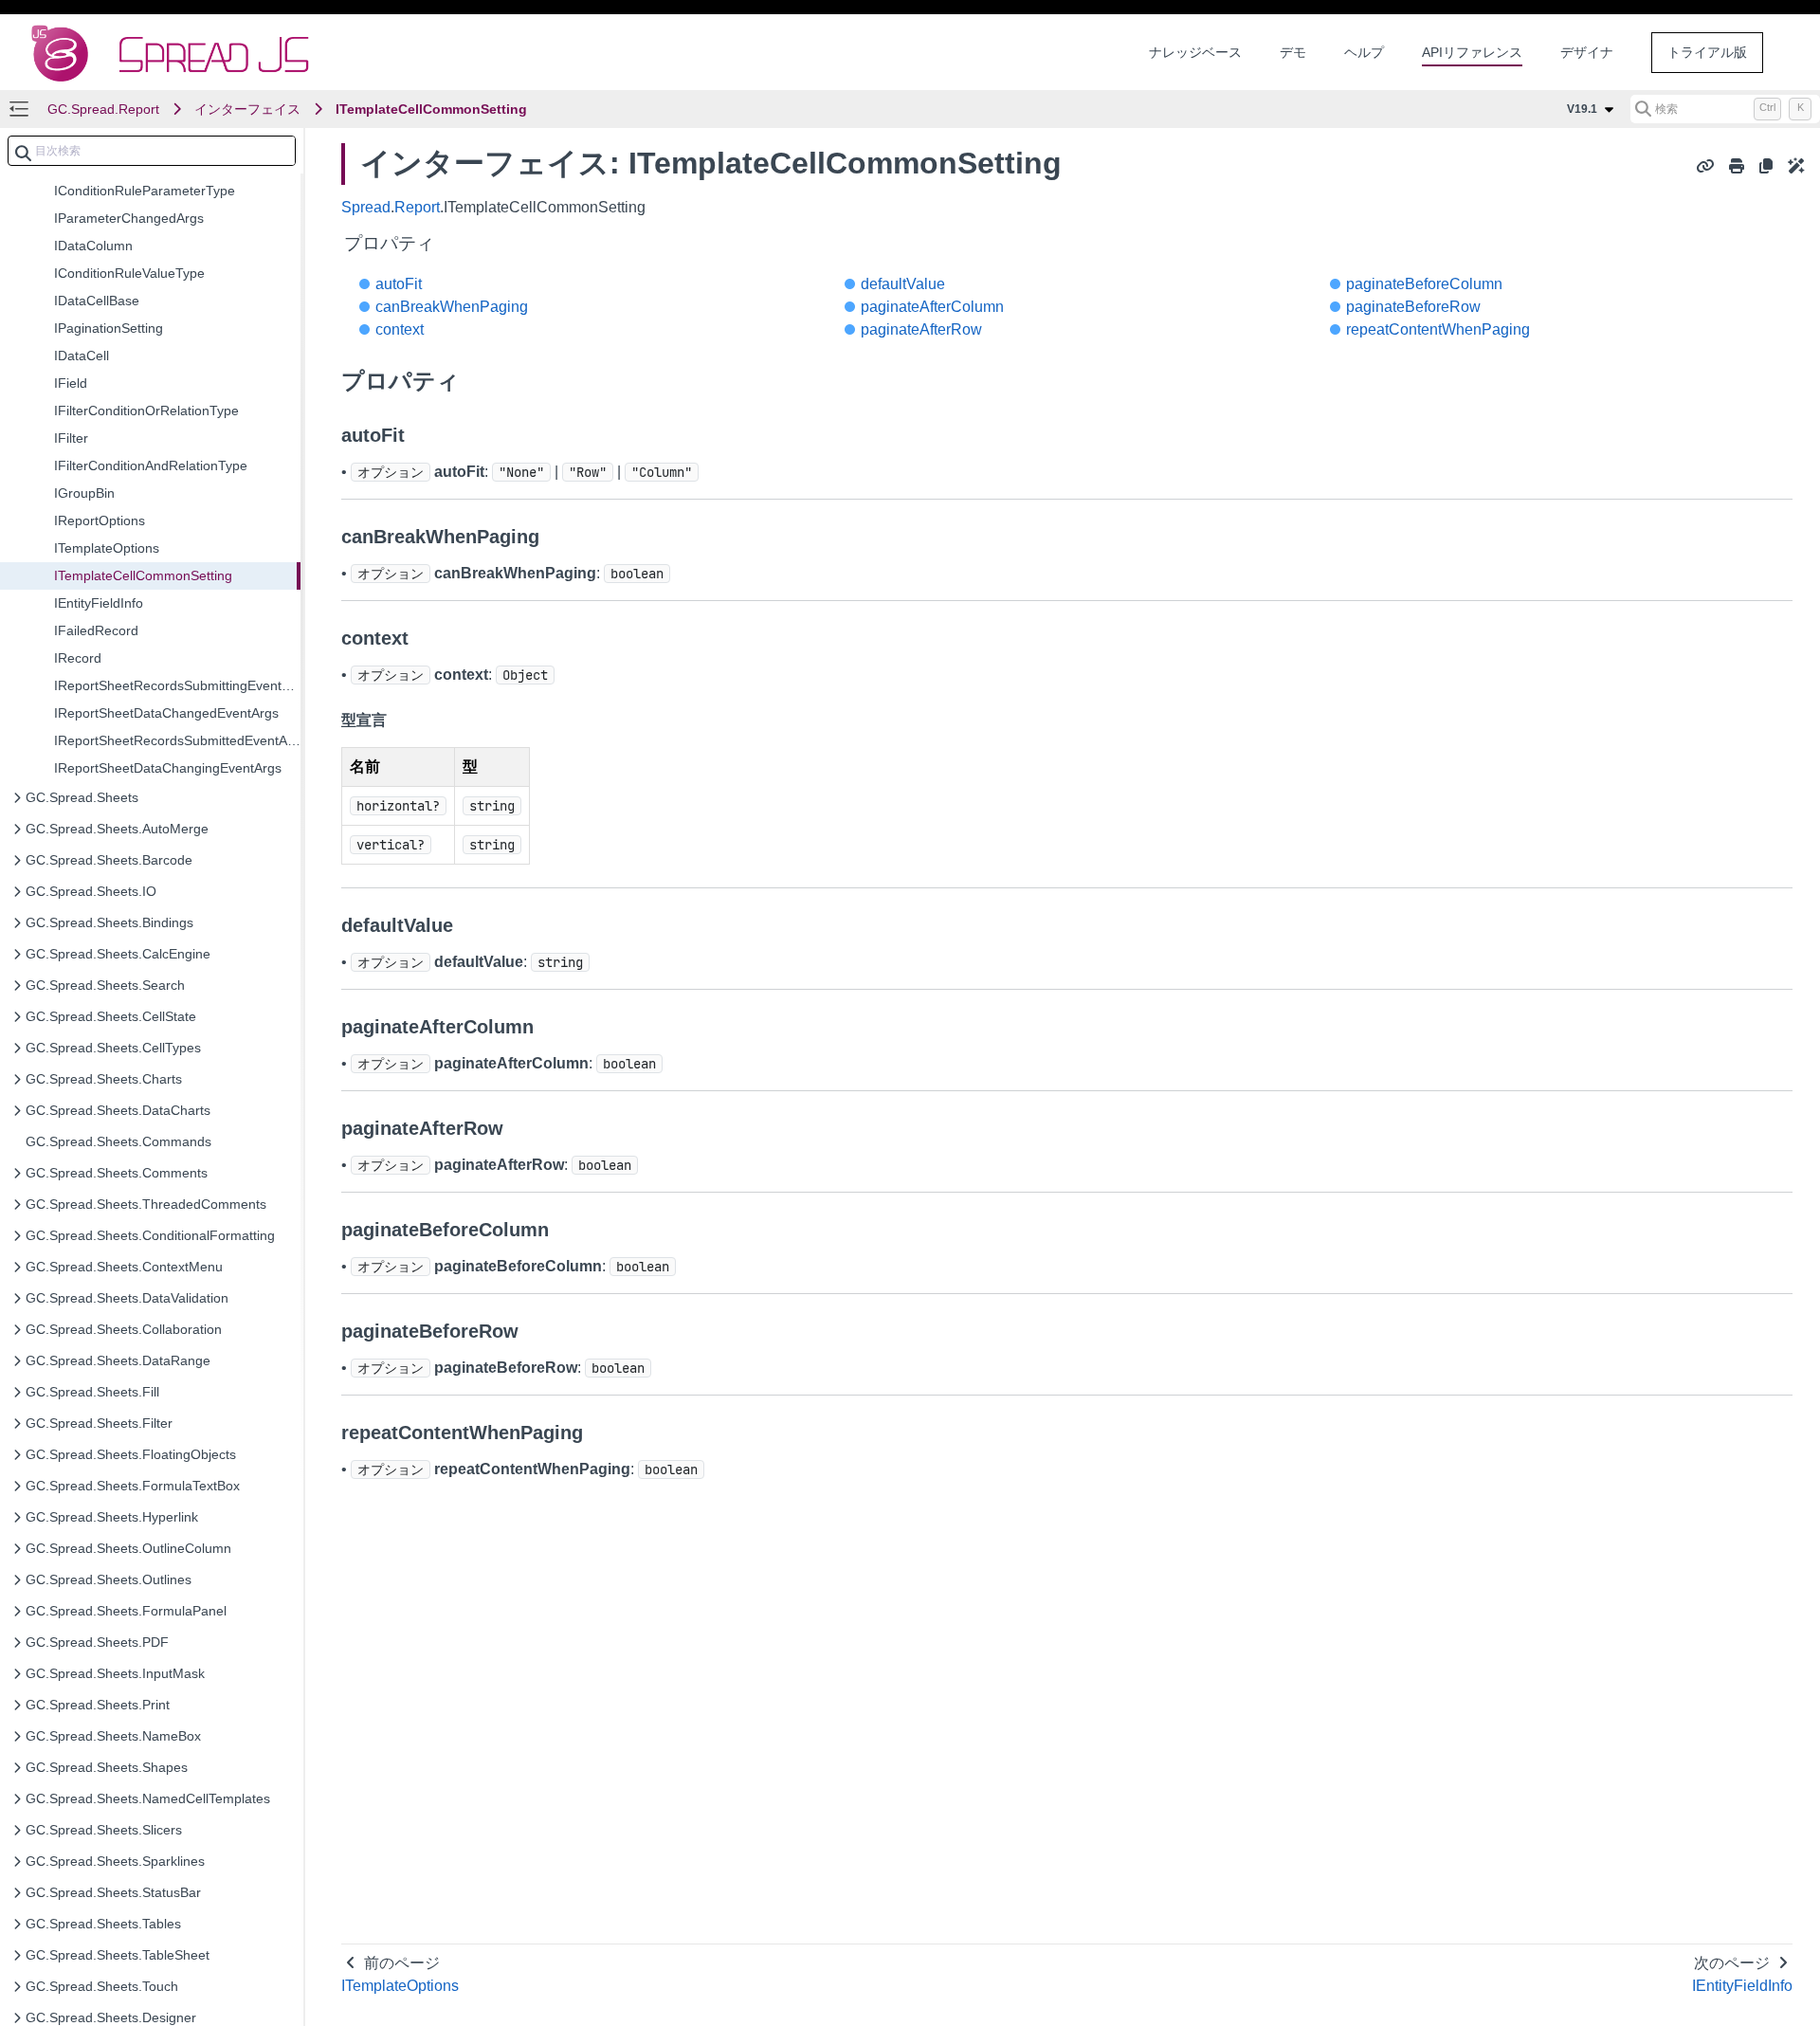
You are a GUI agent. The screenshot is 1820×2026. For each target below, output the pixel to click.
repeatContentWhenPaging (1438, 329)
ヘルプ (1364, 52)
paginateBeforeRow (1413, 307)
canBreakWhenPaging (452, 307)
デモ (1293, 52)
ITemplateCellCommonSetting (431, 109)
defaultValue (903, 284)
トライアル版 (1707, 52)
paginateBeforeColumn (1424, 284)
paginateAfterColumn (932, 307)
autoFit (399, 284)
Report (417, 207)
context (400, 329)
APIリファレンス (1472, 52)
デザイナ (1587, 52)
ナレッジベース (1195, 52)
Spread (366, 207)
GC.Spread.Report (103, 109)
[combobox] (152, 151)
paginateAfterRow (921, 329)
